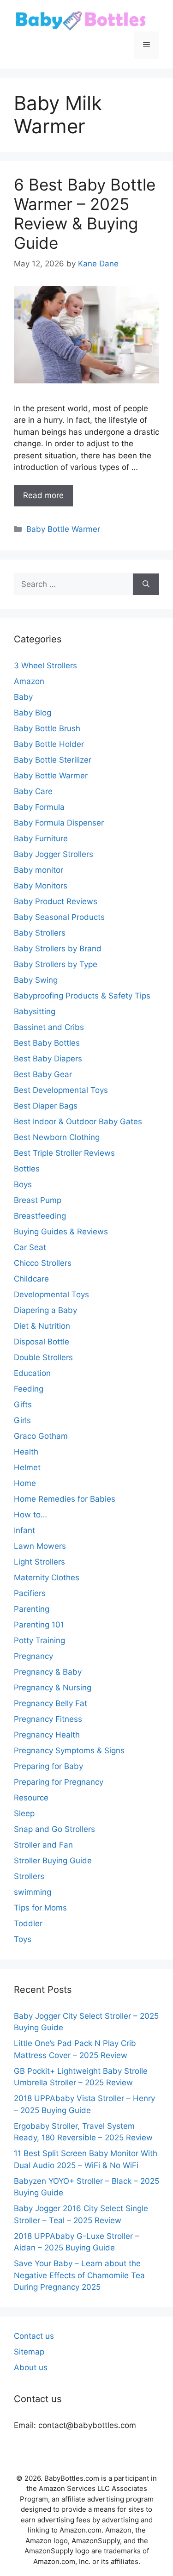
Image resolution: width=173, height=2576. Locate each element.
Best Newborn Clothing (57, 1137)
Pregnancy (33, 1656)
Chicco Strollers (43, 1263)
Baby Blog (33, 713)
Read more (43, 495)
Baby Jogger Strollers (54, 854)
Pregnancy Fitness (48, 1719)
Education (32, 1373)
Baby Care (33, 791)
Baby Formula (39, 807)
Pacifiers (30, 1593)
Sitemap (29, 2352)
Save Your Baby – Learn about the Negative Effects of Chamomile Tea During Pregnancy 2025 (79, 2275)
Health (26, 1452)
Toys (23, 1939)
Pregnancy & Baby (48, 1672)
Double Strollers (43, 1357)
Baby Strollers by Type (56, 964)
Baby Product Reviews (56, 901)
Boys (23, 1184)
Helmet (27, 1467)
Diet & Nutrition (42, 1326)
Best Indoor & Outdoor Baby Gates (78, 1122)
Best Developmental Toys (61, 1090)
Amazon (29, 681)
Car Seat (30, 1247)
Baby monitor (39, 870)
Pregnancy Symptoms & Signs (69, 1750)
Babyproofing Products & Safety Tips (82, 996)
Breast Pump (38, 1200)
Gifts (23, 1405)
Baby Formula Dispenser (59, 823)
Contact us (34, 2336)
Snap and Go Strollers (54, 1829)
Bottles (27, 1169)
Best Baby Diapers (48, 1059)
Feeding (29, 1389)
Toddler (28, 1923)
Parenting (32, 1609)
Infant (24, 1530)
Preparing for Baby (48, 1766)
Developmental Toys (51, 1294)
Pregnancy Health (47, 1735)
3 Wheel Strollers (45, 666)
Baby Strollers (40, 933)
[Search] (146, 585)
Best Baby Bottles (47, 1043)
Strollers (29, 1876)
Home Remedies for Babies (65, 1499)
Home (25, 1483)
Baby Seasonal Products (59, 917)
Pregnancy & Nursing (53, 1688)
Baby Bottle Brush (47, 728)
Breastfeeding (40, 1216)
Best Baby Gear (43, 1074)
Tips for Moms (40, 1908)
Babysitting (35, 1011)
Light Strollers (39, 1562)
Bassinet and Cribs (49, 1027)
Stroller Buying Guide (53, 1861)
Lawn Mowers (40, 1546)
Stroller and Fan (43, 1845)
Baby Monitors (41, 886)
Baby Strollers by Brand (58, 949)
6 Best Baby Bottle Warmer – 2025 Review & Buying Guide (85, 214)
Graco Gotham (41, 1436)
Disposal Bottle (42, 1342)
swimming (33, 1892)
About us (31, 2367)
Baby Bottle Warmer (63, 529)
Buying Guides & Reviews (61, 1232)
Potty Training (39, 1640)
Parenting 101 (39, 1625)
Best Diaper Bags (46, 1106)
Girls (22, 1420)
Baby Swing (36, 980)
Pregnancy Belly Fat (51, 1703)
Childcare (31, 1279)
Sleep (24, 1813)
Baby (23, 697)
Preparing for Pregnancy (59, 1782)
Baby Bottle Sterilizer (53, 760)
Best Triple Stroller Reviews (64, 1153)
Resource (31, 1798)
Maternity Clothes (47, 1578)
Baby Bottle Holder (49, 744)
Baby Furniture (41, 838)
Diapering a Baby (45, 1310)
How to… (30, 1515)
